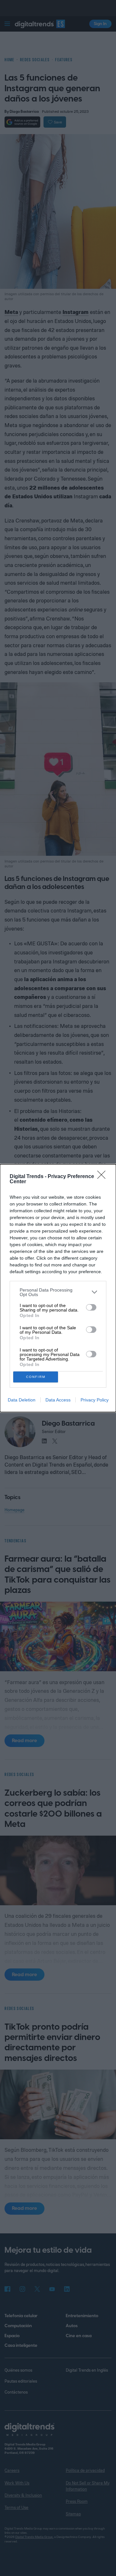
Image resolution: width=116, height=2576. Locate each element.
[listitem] (58, 1292)
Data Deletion (22, 1400)
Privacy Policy (95, 1400)
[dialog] (58, 1288)
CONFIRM (36, 1377)
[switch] (91, 1307)
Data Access (58, 1400)
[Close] (103, 1177)
